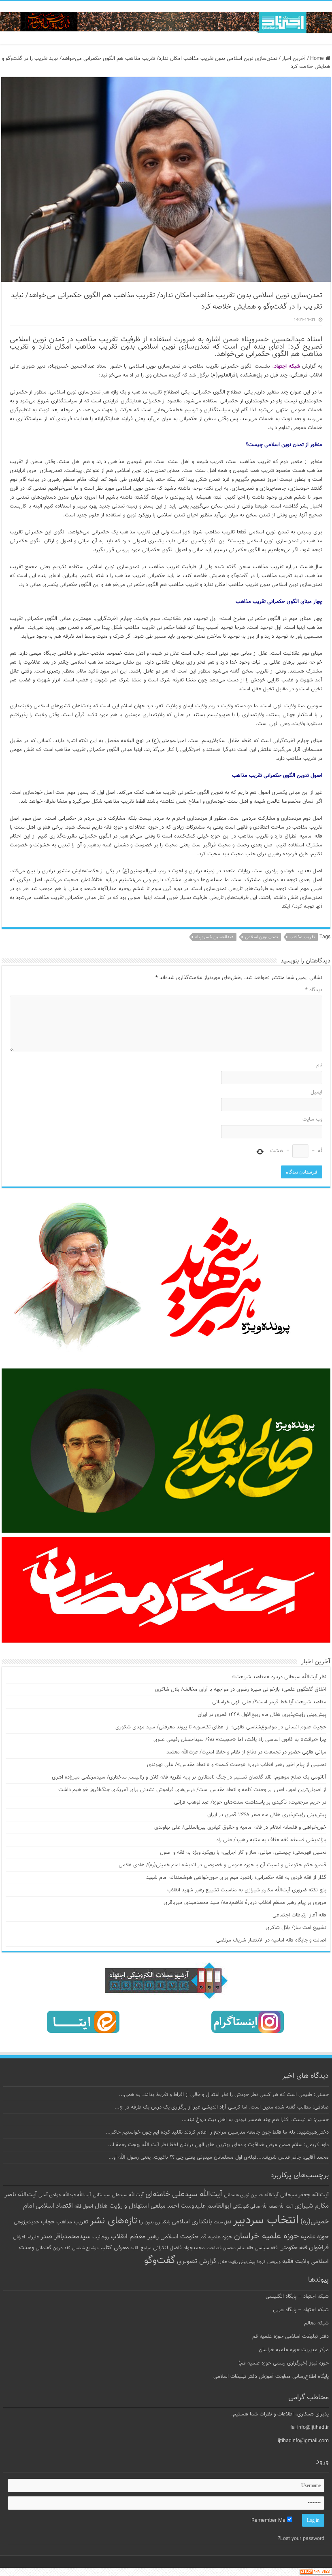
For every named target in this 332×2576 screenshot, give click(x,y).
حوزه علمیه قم (216, 2237)
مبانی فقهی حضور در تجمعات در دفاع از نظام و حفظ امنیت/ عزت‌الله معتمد (246, 1752)
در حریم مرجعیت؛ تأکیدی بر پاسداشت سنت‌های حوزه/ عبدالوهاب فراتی (250, 1802)
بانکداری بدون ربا (154, 2222)
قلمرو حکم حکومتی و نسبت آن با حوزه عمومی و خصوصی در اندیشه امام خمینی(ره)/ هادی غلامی (222, 1865)
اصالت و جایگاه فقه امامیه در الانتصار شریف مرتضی (271, 1940)
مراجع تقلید (141, 2248)
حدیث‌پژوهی (27, 2222)
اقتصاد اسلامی (54, 2206)
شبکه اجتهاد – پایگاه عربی (301, 2310)
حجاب (48, 2222)
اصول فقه (84, 2206)
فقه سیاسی (266, 2248)
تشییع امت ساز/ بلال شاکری (296, 1928)
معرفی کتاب (115, 2248)
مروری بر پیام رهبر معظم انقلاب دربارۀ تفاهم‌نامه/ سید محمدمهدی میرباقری (245, 1903)
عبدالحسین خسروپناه (214, 937)
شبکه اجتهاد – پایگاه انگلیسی (297, 2297)
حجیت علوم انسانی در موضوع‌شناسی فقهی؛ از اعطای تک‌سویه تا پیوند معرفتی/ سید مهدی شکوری (221, 1727)
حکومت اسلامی (180, 2237)
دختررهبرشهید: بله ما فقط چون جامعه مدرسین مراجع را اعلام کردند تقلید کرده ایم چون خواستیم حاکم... (217, 2132)
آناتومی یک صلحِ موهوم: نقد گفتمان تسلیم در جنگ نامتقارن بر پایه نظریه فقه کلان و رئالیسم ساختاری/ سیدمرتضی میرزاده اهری (189, 1777)
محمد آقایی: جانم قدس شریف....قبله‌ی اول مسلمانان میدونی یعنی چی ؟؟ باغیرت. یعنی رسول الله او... (219, 2157)
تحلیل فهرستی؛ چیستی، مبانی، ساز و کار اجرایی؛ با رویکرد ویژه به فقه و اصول (243, 1853)
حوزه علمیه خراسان (267, 2236)
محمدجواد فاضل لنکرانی (179, 2248)
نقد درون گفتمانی (53, 2248)
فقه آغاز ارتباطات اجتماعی (299, 1915)
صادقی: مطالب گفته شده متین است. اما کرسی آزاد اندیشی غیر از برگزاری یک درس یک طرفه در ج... (222, 2107)
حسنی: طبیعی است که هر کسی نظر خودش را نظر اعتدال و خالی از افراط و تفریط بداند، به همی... (224, 2095)
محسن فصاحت (221, 2248)
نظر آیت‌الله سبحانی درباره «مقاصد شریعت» (279, 1677)
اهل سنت (222, 2222)
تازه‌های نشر (114, 2221)
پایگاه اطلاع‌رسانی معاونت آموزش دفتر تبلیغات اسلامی (271, 2377)
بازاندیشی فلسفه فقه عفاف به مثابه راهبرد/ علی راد (271, 1840)
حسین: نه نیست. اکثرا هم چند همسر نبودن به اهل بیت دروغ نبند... (255, 2120)
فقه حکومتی (293, 2248)
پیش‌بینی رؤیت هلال (237, 2262)
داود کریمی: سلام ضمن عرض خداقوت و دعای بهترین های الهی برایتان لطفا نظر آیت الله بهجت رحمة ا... (218, 2145)
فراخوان (319, 2248)
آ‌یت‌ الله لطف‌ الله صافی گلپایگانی (263, 2207)
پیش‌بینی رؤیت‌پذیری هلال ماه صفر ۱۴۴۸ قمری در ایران (267, 1815)
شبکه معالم (316, 2323)
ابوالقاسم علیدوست (206, 2206)
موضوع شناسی (85, 2248)
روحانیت (101, 2237)
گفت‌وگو (160, 2261)
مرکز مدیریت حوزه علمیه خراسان (294, 2350)
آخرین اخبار (294, 59)
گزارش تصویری (197, 2261)
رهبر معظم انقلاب (135, 2237)
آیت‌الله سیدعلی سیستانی (118, 2195)
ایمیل (316, 1092)
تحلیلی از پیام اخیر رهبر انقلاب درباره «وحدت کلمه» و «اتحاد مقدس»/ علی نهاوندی (237, 1765)
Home (318, 59)
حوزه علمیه (315, 2237)
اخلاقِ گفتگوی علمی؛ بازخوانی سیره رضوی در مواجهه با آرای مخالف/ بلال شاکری (241, 1690)
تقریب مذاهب (302, 937)
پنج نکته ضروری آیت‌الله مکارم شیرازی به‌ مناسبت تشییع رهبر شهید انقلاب (247, 1890)
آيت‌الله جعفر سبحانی (304, 2195)
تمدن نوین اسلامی (262, 937)
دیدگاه (314, 990)
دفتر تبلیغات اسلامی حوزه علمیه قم (290, 2337)
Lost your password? (301, 2539)
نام (319, 1065)
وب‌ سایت (312, 1119)
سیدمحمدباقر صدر (66, 2237)
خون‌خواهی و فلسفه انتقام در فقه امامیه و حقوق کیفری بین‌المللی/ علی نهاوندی (240, 1827)
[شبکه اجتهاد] (166, 23)
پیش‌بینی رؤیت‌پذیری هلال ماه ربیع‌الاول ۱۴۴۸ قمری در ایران (262, 1715)
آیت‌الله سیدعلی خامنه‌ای (184, 2194)
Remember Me (269, 2521)
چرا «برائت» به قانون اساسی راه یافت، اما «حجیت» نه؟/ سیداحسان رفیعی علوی (240, 1740)
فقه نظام (245, 2248)
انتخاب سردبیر (266, 2221)
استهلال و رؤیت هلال (122, 2206)
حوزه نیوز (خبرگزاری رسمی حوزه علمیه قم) (284, 2363)
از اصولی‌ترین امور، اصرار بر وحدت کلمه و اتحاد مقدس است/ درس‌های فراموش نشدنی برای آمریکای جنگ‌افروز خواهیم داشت (192, 1790)
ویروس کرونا (269, 2262)
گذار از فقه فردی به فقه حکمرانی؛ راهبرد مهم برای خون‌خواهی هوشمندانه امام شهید (236, 1878)
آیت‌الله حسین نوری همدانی (251, 2195)
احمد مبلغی (165, 2206)
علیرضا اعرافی (26, 2237)
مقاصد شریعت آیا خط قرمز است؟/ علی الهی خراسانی (269, 1702)
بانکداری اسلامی (192, 2222)
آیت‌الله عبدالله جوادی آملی (65, 2195)
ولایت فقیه (296, 2262)
